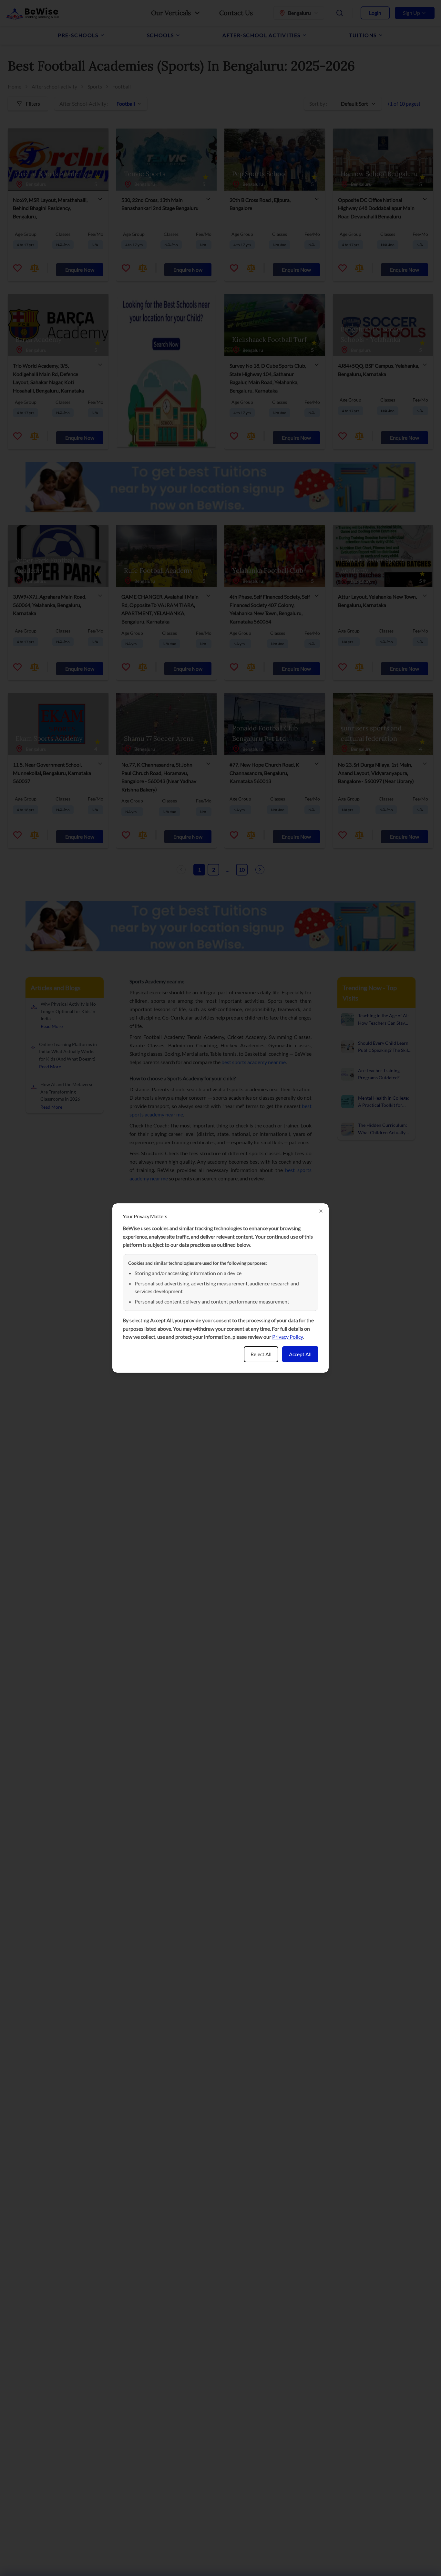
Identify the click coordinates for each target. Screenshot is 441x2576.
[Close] (321, 1211)
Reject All (261, 1354)
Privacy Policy (288, 1337)
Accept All (300, 1354)
